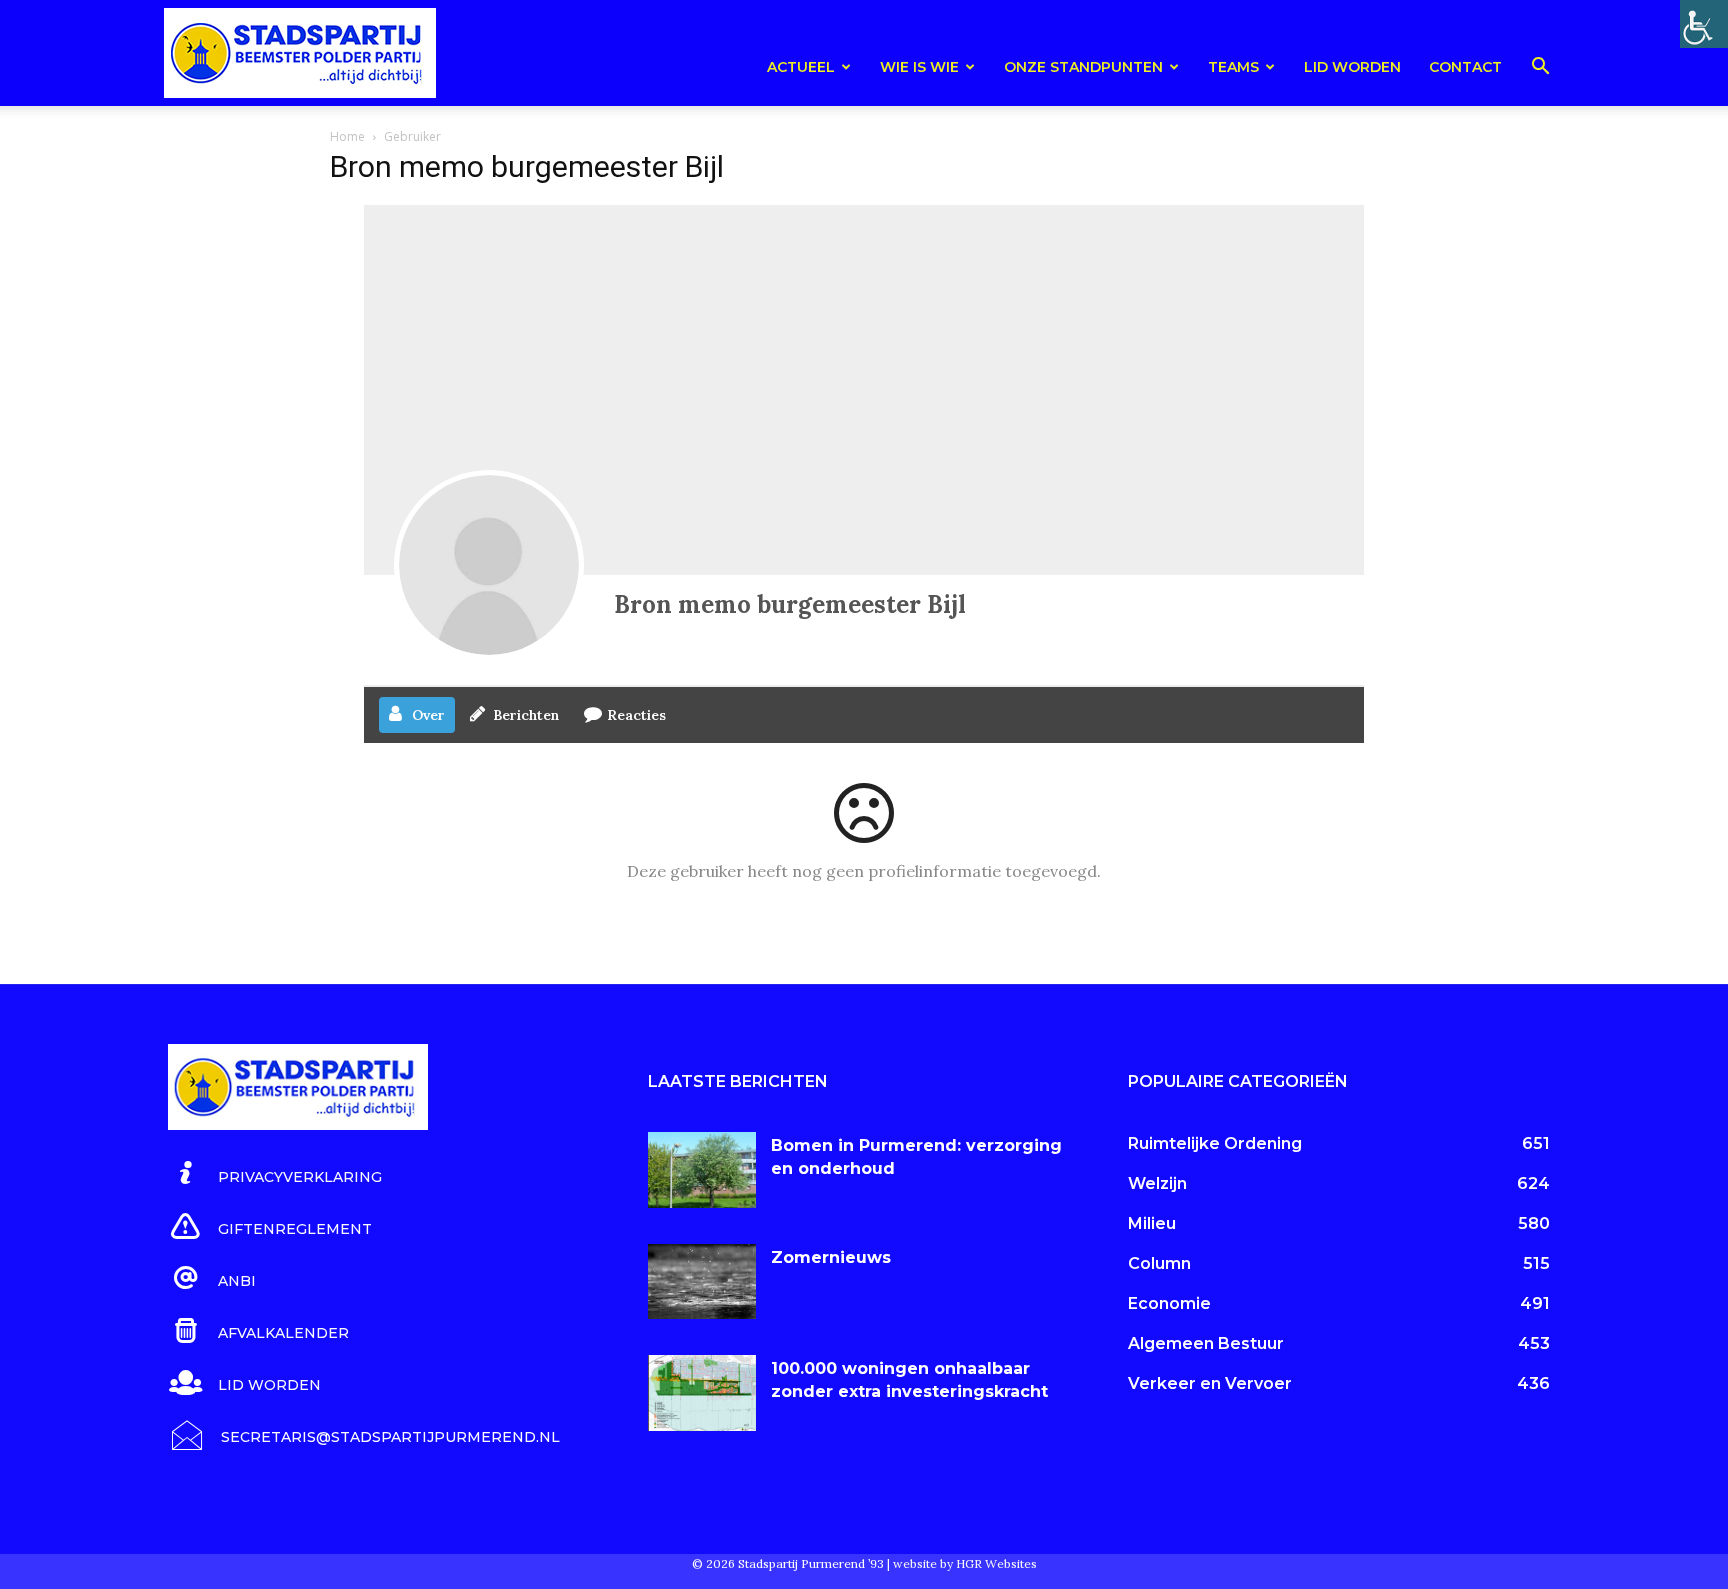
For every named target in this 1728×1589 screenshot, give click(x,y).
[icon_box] (275, 1174)
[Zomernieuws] (702, 1282)
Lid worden (1352, 67)
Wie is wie (919, 67)
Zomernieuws (831, 1257)
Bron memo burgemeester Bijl (790, 604)
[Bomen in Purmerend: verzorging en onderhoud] (702, 1170)
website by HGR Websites (965, 1563)
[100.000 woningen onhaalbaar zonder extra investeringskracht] (702, 1393)
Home (347, 136)
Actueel (801, 67)
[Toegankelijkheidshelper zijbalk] (1704, 24)
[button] (1540, 69)
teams (1233, 67)
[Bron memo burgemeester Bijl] (489, 565)
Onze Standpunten (1083, 67)
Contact (1465, 67)
